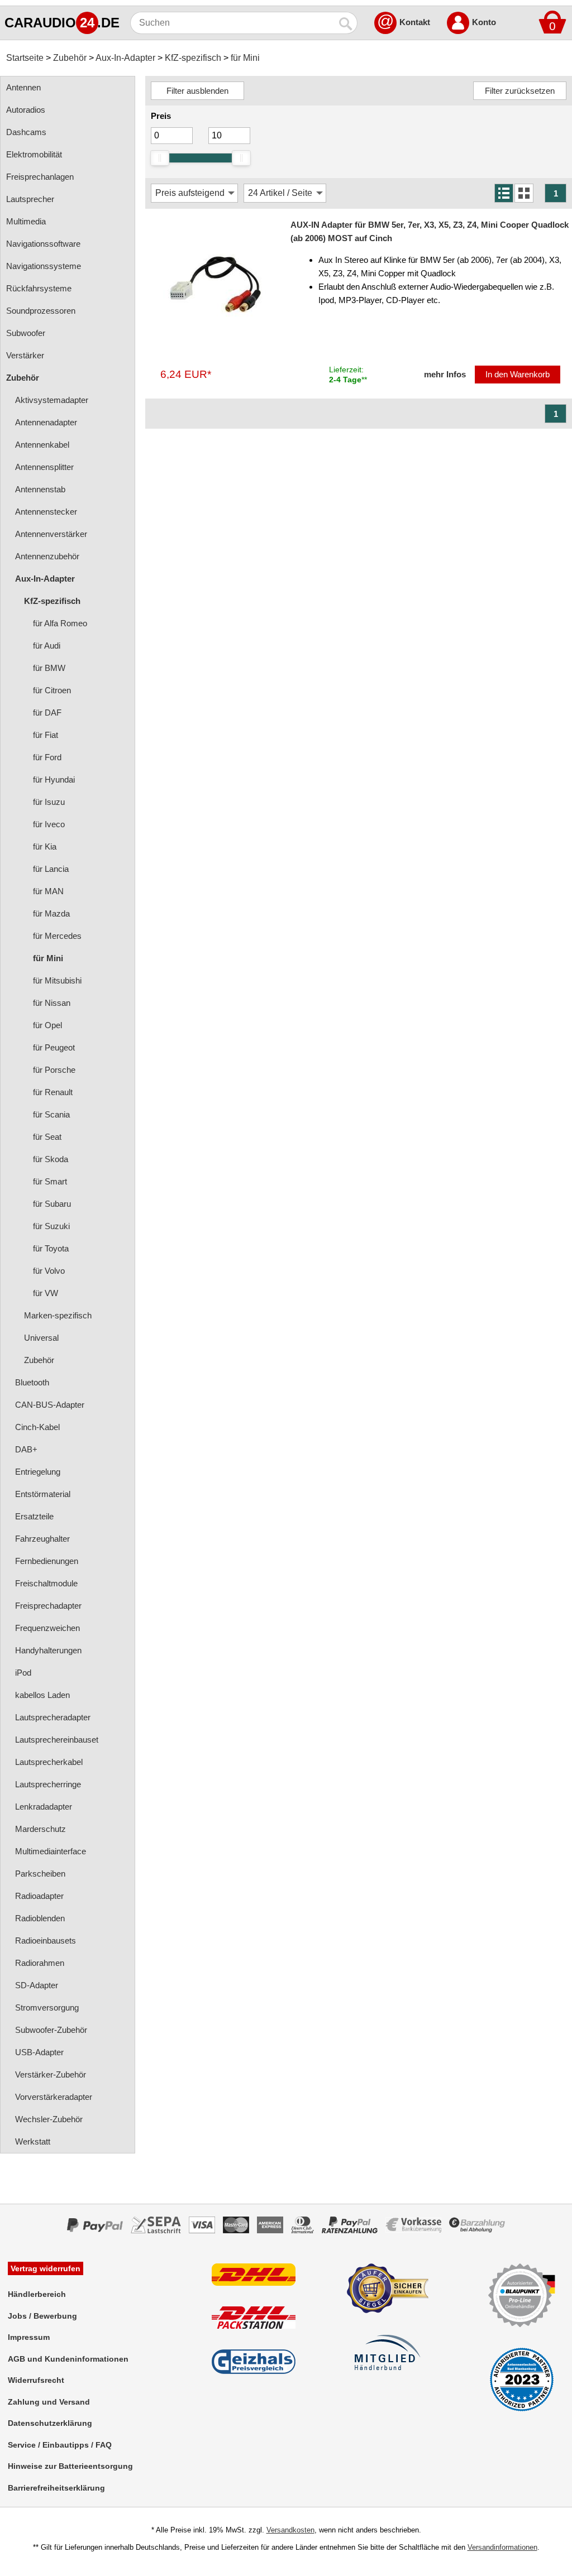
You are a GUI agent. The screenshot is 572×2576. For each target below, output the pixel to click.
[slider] (160, 158)
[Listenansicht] (504, 193)
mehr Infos (445, 374)
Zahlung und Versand (49, 2402)
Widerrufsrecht (36, 2380)
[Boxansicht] (524, 193)
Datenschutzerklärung (50, 2423)
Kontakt (415, 22)
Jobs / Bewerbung (42, 2316)
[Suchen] (346, 23)
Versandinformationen (502, 2547)
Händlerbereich (37, 2294)
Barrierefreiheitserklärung (56, 2488)
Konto (484, 22)
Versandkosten (290, 2530)
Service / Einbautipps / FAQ (60, 2445)
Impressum (29, 2337)
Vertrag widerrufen (46, 2268)
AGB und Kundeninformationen (68, 2359)
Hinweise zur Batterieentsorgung (70, 2466)
